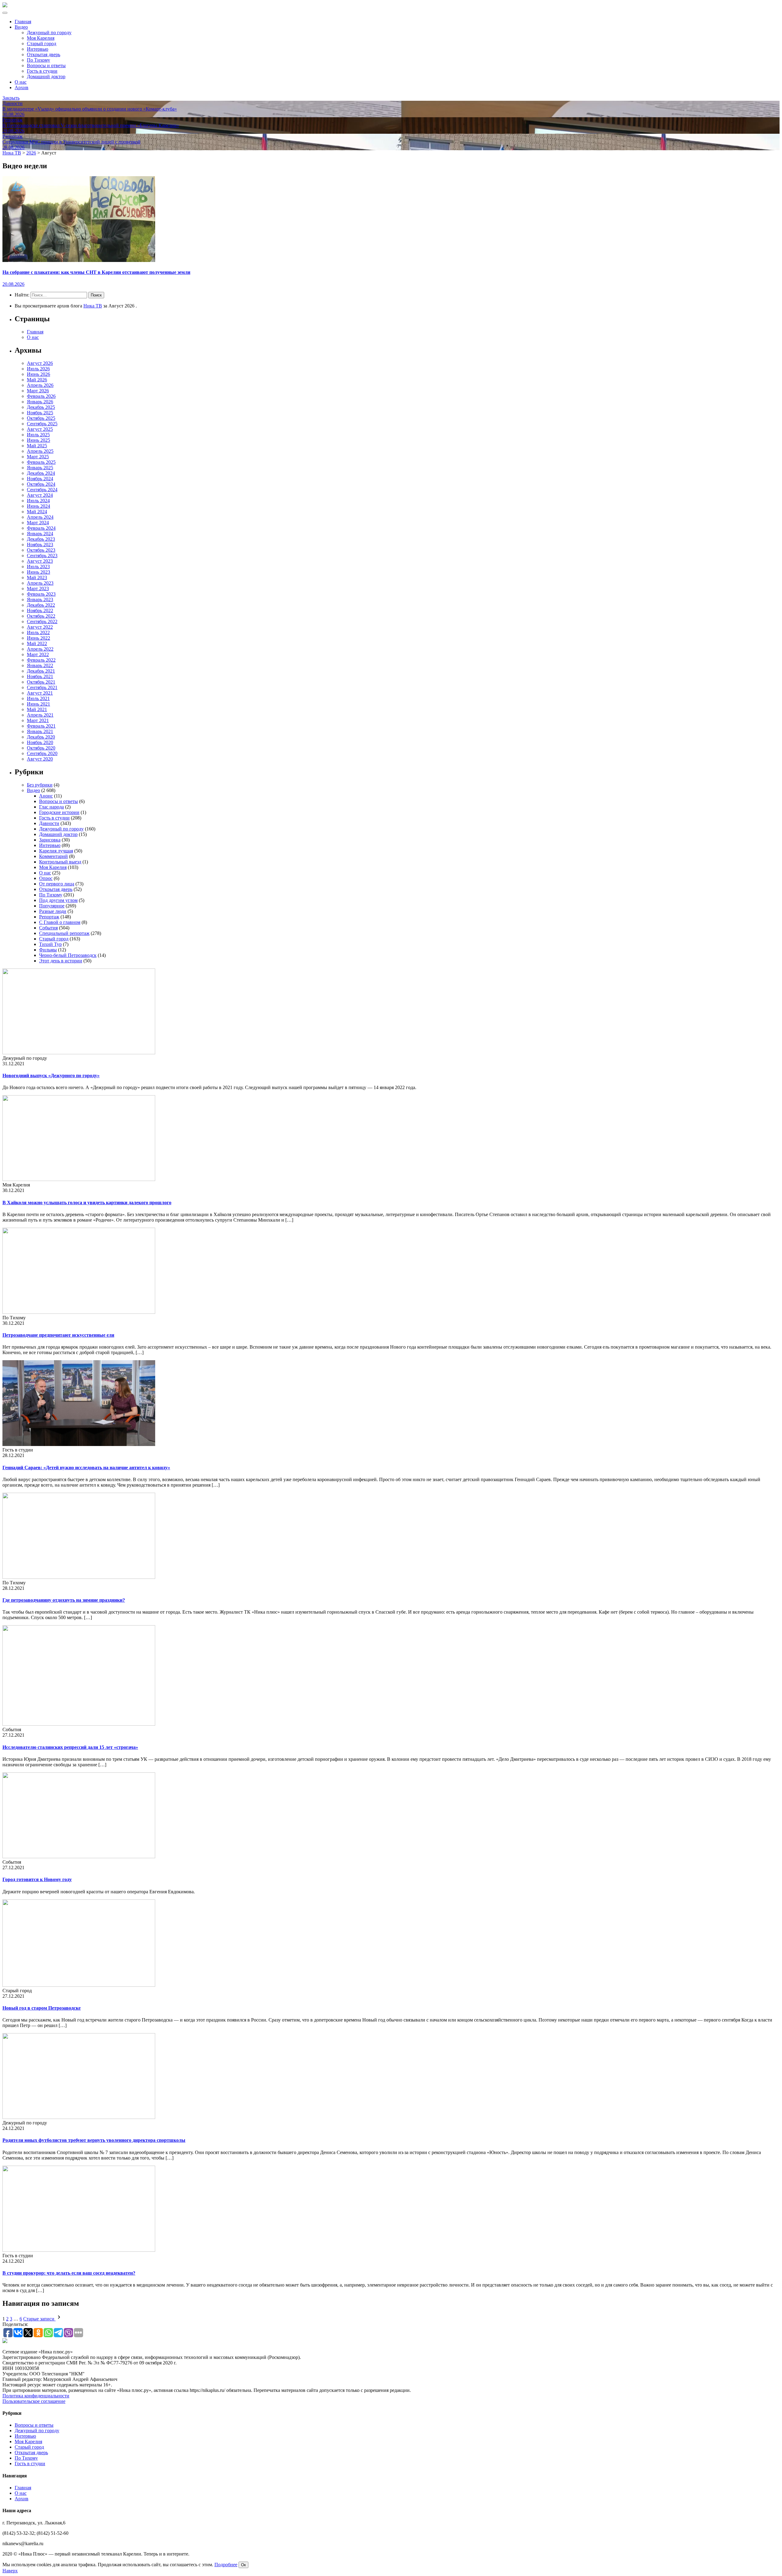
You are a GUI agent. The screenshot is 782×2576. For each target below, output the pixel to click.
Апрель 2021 (40, 715)
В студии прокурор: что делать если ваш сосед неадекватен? (69, 2273)
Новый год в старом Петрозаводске (42, 2008)
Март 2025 (38, 457)
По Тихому (38, 60)
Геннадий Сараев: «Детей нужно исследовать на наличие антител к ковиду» (86, 1468)
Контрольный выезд (60, 862)
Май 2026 (37, 380)
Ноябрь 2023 (40, 545)
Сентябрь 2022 (42, 621)
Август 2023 (40, 561)
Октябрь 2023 (41, 550)
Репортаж (49, 917)
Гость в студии (42, 71)
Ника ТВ (93, 306)
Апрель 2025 (40, 451)
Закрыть (11, 98)
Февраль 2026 (41, 396)
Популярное (52, 906)
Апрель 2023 (40, 583)
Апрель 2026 (40, 385)
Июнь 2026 (38, 374)
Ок (243, 2565)
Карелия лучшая (56, 851)
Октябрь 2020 (41, 748)
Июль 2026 (38, 369)
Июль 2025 (38, 435)
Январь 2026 (40, 402)
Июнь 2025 (38, 440)
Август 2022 (40, 627)
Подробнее (226, 2565)
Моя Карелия (41, 38)
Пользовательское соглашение (34, 2401)
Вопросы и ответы (46, 65)
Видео (21, 27)
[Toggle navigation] (5, 13)
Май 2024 (37, 512)
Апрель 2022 (40, 649)
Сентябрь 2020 (42, 753)
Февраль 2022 (41, 660)
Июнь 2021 (38, 704)
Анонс (46, 796)
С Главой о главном (60, 922)
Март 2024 (38, 523)
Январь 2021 (40, 731)
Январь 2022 (40, 665)
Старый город (42, 44)
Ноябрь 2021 (40, 676)
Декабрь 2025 (41, 407)
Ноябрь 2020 (40, 742)
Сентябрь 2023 (42, 556)
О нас (21, 82)
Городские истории (59, 812)
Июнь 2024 (38, 506)
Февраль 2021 (41, 726)
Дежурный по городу (49, 33)
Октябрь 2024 (41, 484)
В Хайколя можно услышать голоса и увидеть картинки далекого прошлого (87, 1203)
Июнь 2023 (38, 572)
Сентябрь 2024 (42, 490)
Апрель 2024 (40, 517)
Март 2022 (38, 654)
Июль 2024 (38, 501)
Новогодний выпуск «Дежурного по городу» (51, 1075)
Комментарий (53, 856)
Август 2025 (40, 429)
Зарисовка (50, 840)
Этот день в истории (61, 961)
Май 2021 (37, 709)
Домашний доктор (46, 76)
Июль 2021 (38, 698)
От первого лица (57, 884)
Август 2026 (40, 363)
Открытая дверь (44, 54)
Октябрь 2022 (41, 616)
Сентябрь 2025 (42, 424)
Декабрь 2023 (41, 539)
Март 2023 (38, 589)
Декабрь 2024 (41, 473)
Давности (49, 823)
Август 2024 (40, 495)
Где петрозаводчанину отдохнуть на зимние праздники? (64, 1600)
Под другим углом (58, 900)
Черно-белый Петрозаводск (68, 955)
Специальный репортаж (64, 933)
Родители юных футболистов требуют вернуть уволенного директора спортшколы (94, 2140)
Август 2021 (40, 693)
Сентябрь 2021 (42, 687)
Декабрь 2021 (41, 671)
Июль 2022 (38, 632)
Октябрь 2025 (41, 418)
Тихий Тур (50, 944)
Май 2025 (37, 446)
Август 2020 (40, 759)
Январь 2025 (40, 468)
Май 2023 (37, 578)
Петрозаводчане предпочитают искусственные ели (58, 1335)
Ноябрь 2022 (40, 610)
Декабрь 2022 (41, 605)
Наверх (10, 2571)
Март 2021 (38, 720)
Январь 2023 (40, 599)
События (48, 928)
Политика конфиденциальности (36, 2396)
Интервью (38, 49)
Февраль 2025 (41, 462)
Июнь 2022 (38, 638)
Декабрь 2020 (41, 737)
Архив (22, 87)
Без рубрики (40, 785)
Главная (23, 22)
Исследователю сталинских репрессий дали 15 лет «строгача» (70, 1747)
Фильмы (48, 950)
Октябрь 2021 (41, 682)
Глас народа (51, 807)
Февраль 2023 (41, 594)
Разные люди (53, 911)
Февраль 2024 (41, 528)
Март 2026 (38, 391)
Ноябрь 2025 (40, 413)
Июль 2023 (38, 567)
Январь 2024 (40, 534)
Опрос (46, 878)
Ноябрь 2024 (40, 479)
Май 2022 (37, 643)
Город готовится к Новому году (37, 1879)
